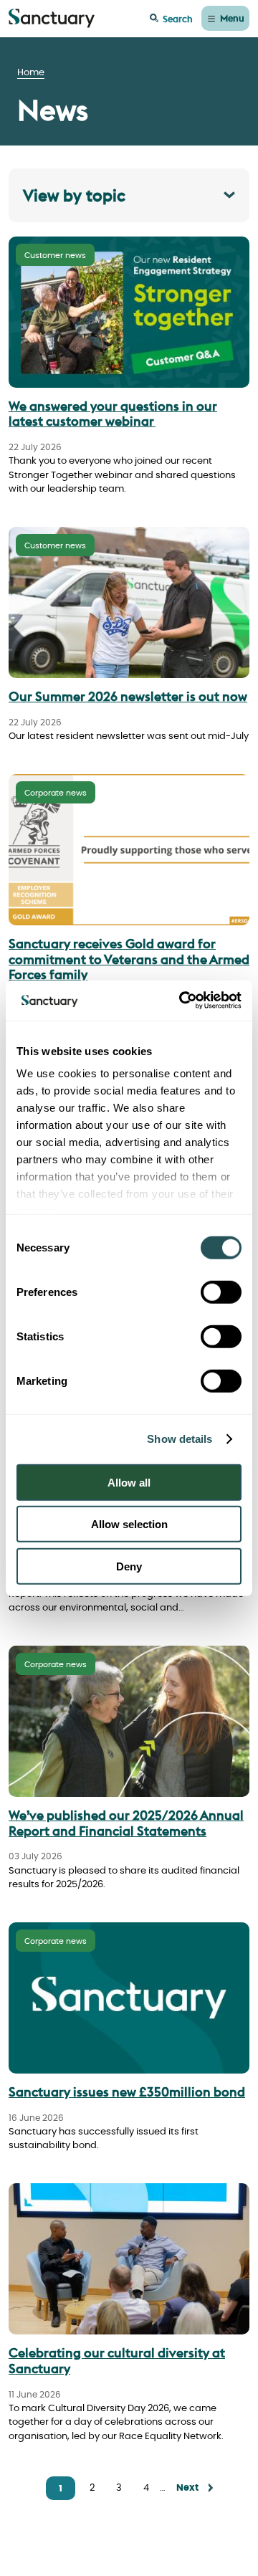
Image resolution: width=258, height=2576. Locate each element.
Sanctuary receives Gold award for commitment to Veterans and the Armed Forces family (129, 959)
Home (31, 73)
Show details (180, 1439)
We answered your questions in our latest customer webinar (113, 414)
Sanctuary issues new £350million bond (127, 2092)
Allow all (129, 1482)
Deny (129, 1566)
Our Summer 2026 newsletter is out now (128, 696)
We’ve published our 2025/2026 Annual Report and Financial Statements (126, 1823)
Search (178, 19)
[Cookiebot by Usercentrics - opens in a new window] (182, 1001)
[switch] (221, 1292)
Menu (232, 18)
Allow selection (129, 1524)
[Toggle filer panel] (129, 195)
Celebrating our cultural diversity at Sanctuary (117, 2361)
